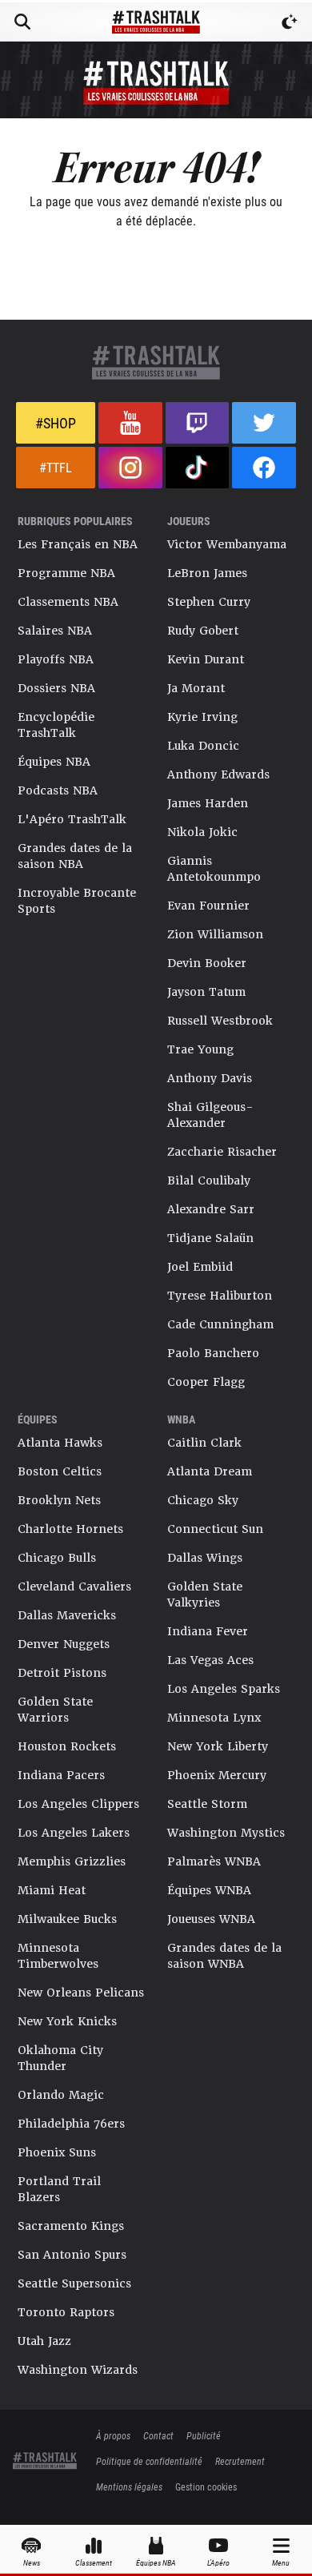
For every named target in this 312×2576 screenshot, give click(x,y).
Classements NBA (68, 602)
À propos (113, 2435)
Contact (158, 2435)
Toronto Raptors (66, 2312)
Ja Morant (196, 688)
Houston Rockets (67, 1746)
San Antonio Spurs (72, 2255)
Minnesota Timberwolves (58, 1956)
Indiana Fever (208, 1631)
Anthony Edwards (218, 774)
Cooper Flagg (206, 1382)
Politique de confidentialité (149, 2461)
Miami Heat (52, 1890)
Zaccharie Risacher (222, 1152)
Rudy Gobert (203, 631)
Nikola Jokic (202, 832)
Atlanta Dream (210, 1471)
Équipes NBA (54, 762)
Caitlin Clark (204, 1443)
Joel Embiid (200, 1267)
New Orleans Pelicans (81, 1993)
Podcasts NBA (58, 790)
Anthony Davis (210, 1078)
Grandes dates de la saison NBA (75, 856)
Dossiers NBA (56, 688)
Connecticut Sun (215, 1529)
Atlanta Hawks (60, 1443)
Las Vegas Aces (210, 1660)
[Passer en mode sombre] (290, 22)
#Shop (56, 423)
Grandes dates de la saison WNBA (224, 1956)
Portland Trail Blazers (59, 2189)
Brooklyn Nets (59, 1500)
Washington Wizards (78, 2370)
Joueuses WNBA (211, 1919)
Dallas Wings (205, 1558)
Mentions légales (129, 2486)
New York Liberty (218, 1746)
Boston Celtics (60, 1471)
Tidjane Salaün (210, 1238)
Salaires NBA (55, 631)
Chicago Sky (203, 1500)
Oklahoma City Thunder (60, 2058)
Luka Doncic (203, 746)
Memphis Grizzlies (72, 1861)
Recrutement (240, 2461)
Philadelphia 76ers (71, 2124)
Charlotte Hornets (70, 1529)
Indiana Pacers (61, 1775)
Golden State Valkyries (205, 1595)
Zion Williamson (215, 934)
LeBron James (207, 573)
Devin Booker (207, 963)
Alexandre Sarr (211, 1209)
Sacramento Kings (71, 2226)
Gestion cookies (206, 2486)
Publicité (204, 2435)
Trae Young (200, 1049)
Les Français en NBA (78, 544)
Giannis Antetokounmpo (214, 869)
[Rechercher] (22, 22)
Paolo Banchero (213, 1353)
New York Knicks (67, 2021)
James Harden (208, 803)
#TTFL (56, 467)
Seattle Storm (207, 1804)
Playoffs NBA (56, 659)
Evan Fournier (208, 906)
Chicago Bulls (57, 1558)
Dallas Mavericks (67, 1615)
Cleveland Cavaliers (74, 1587)
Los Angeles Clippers (78, 1804)
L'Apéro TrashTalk (72, 819)
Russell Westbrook (220, 1021)
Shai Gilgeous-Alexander (210, 1115)
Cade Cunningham (220, 1324)
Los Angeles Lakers (74, 1833)
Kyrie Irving (202, 717)
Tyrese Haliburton (220, 1296)
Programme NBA (66, 573)
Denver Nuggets (64, 1644)
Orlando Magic (61, 2095)
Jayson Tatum (206, 992)
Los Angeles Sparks (224, 1689)
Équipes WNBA (209, 1890)
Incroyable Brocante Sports (77, 901)
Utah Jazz (44, 2341)
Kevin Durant (206, 659)
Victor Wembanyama (227, 544)
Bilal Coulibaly (209, 1181)
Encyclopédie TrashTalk (56, 725)
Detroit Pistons (62, 1673)
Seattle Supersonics (74, 2283)
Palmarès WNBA (214, 1861)
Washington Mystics (226, 1833)
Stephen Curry (209, 602)
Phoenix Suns (57, 2152)
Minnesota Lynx (214, 1718)
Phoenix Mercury (217, 1775)
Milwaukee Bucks (67, 1919)
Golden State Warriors (55, 1710)
